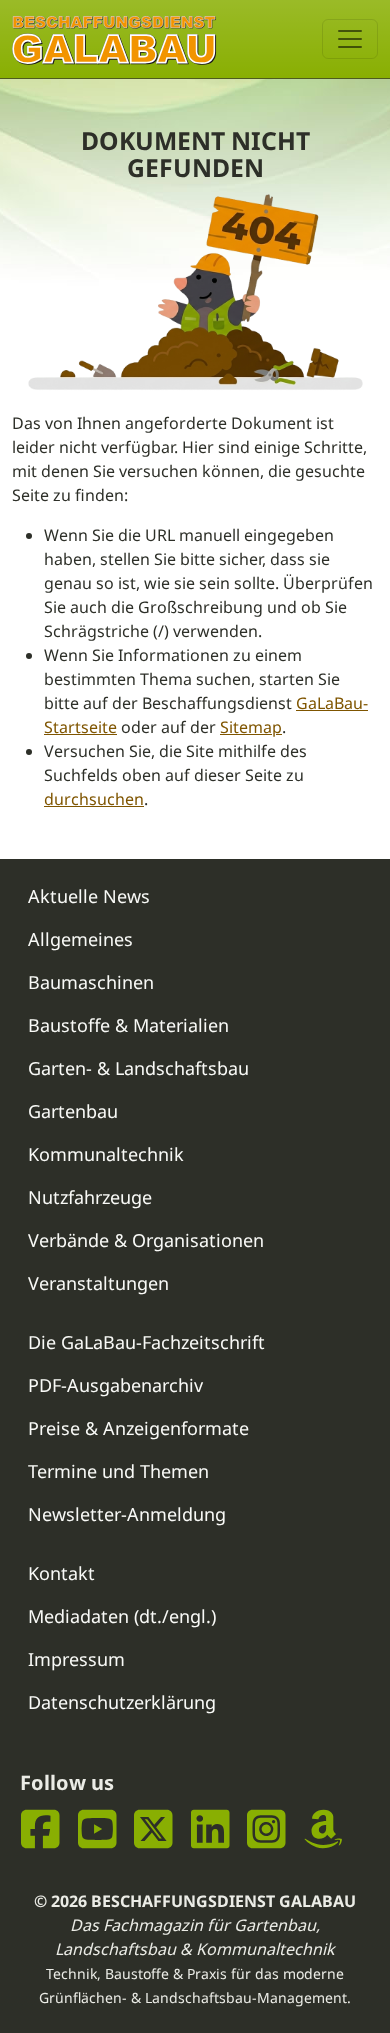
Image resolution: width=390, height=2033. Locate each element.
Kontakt (61, 1573)
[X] (153, 1829)
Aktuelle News (89, 896)
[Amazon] (323, 1829)
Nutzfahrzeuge (90, 1197)
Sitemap (251, 727)
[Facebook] (40, 1829)
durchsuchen (94, 799)
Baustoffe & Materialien (128, 1025)
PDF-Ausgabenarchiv (115, 1385)
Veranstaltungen (98, 1283)
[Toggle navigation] (350, 39)
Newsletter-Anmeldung (127, 1514)
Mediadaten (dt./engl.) (122, 1616)
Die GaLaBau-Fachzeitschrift (146, 1342)
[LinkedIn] (210, 1829)
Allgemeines (80, 939)
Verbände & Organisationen (146, 1240)
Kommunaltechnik (106, 1154)
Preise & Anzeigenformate (138, 1428)
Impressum (76, 1659)
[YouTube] (97, 1829)
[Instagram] (266, 1829)
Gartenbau (73, 1111)
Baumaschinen (91, 982)
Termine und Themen (118, 1471)
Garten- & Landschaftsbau (138, 1068)
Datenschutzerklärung (122, 1702)
